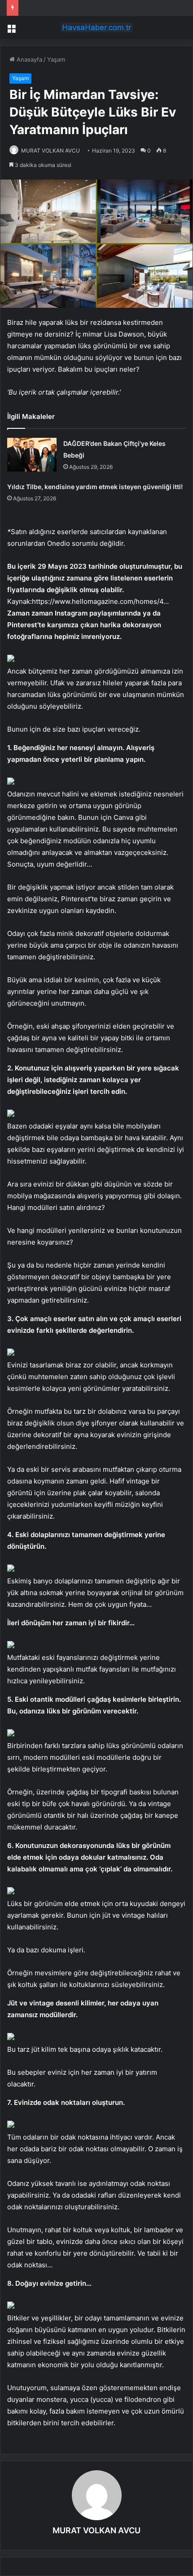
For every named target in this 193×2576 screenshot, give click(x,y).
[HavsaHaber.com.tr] (96, 27)
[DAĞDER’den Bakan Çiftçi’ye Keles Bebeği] (32, 455)
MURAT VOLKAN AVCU (50, 151)
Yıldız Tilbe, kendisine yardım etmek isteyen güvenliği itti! (95, 487)
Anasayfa (29, 59)
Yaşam (56, 59)
